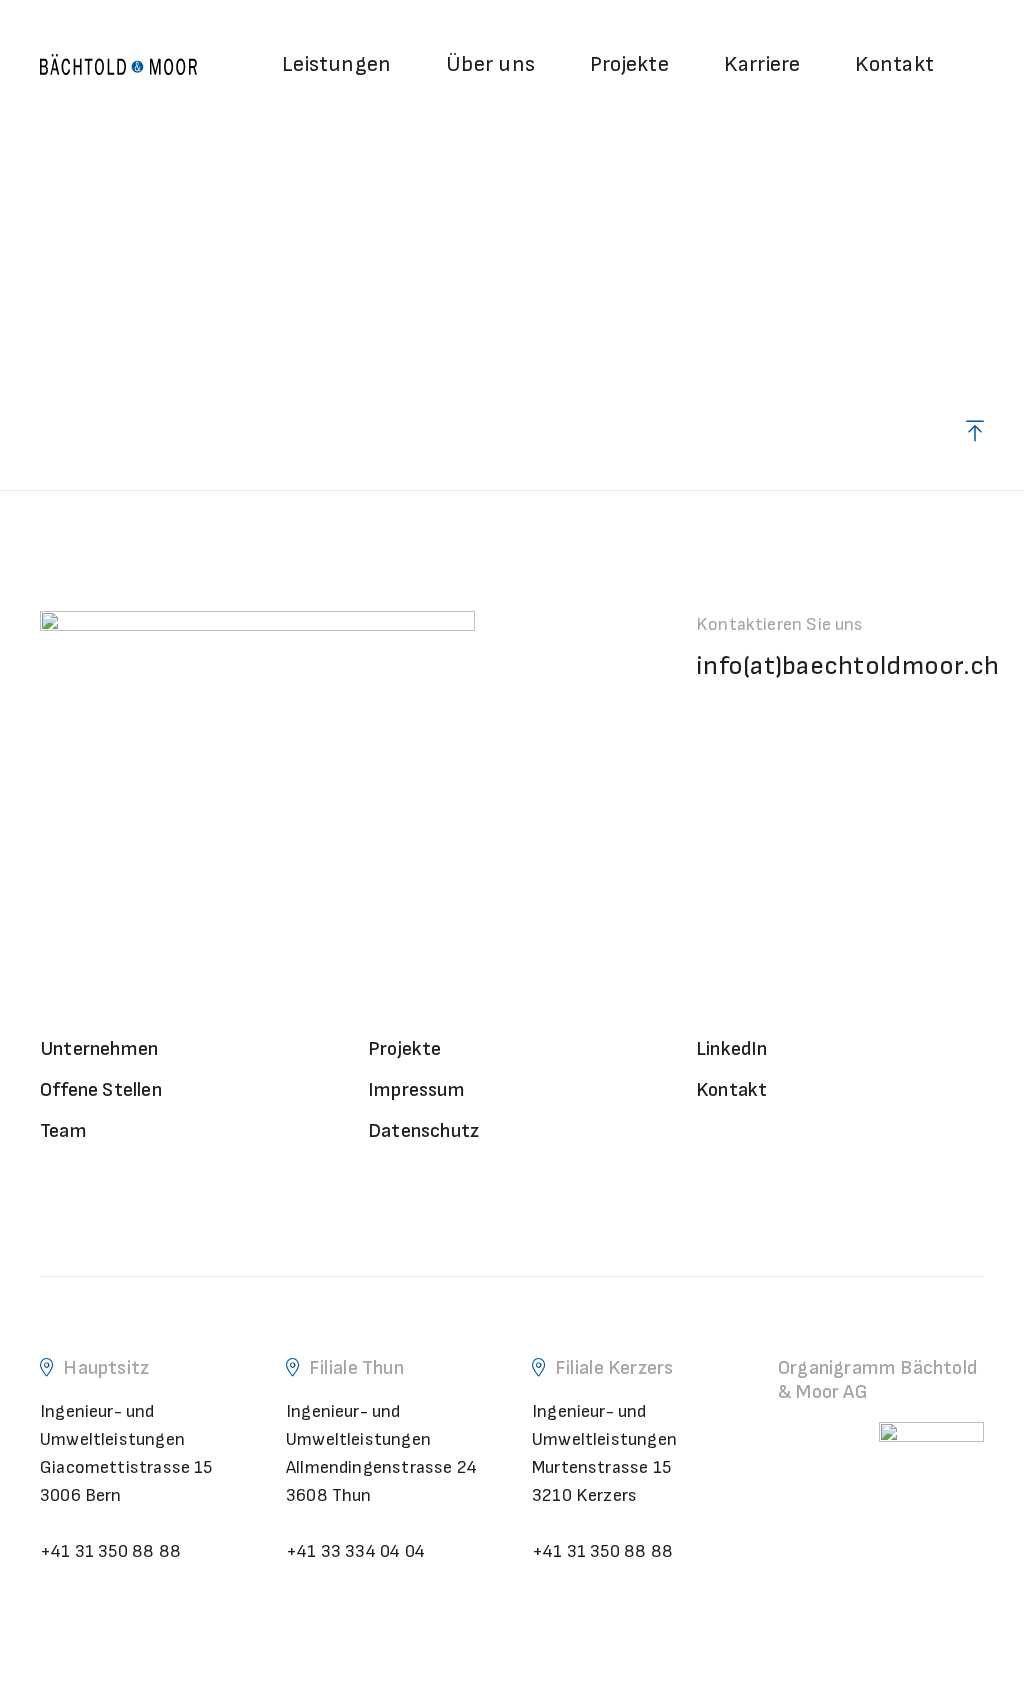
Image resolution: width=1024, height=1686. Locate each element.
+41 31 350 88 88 (110, 1551)
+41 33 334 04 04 (355, 1551)
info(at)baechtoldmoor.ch (847, 666)
